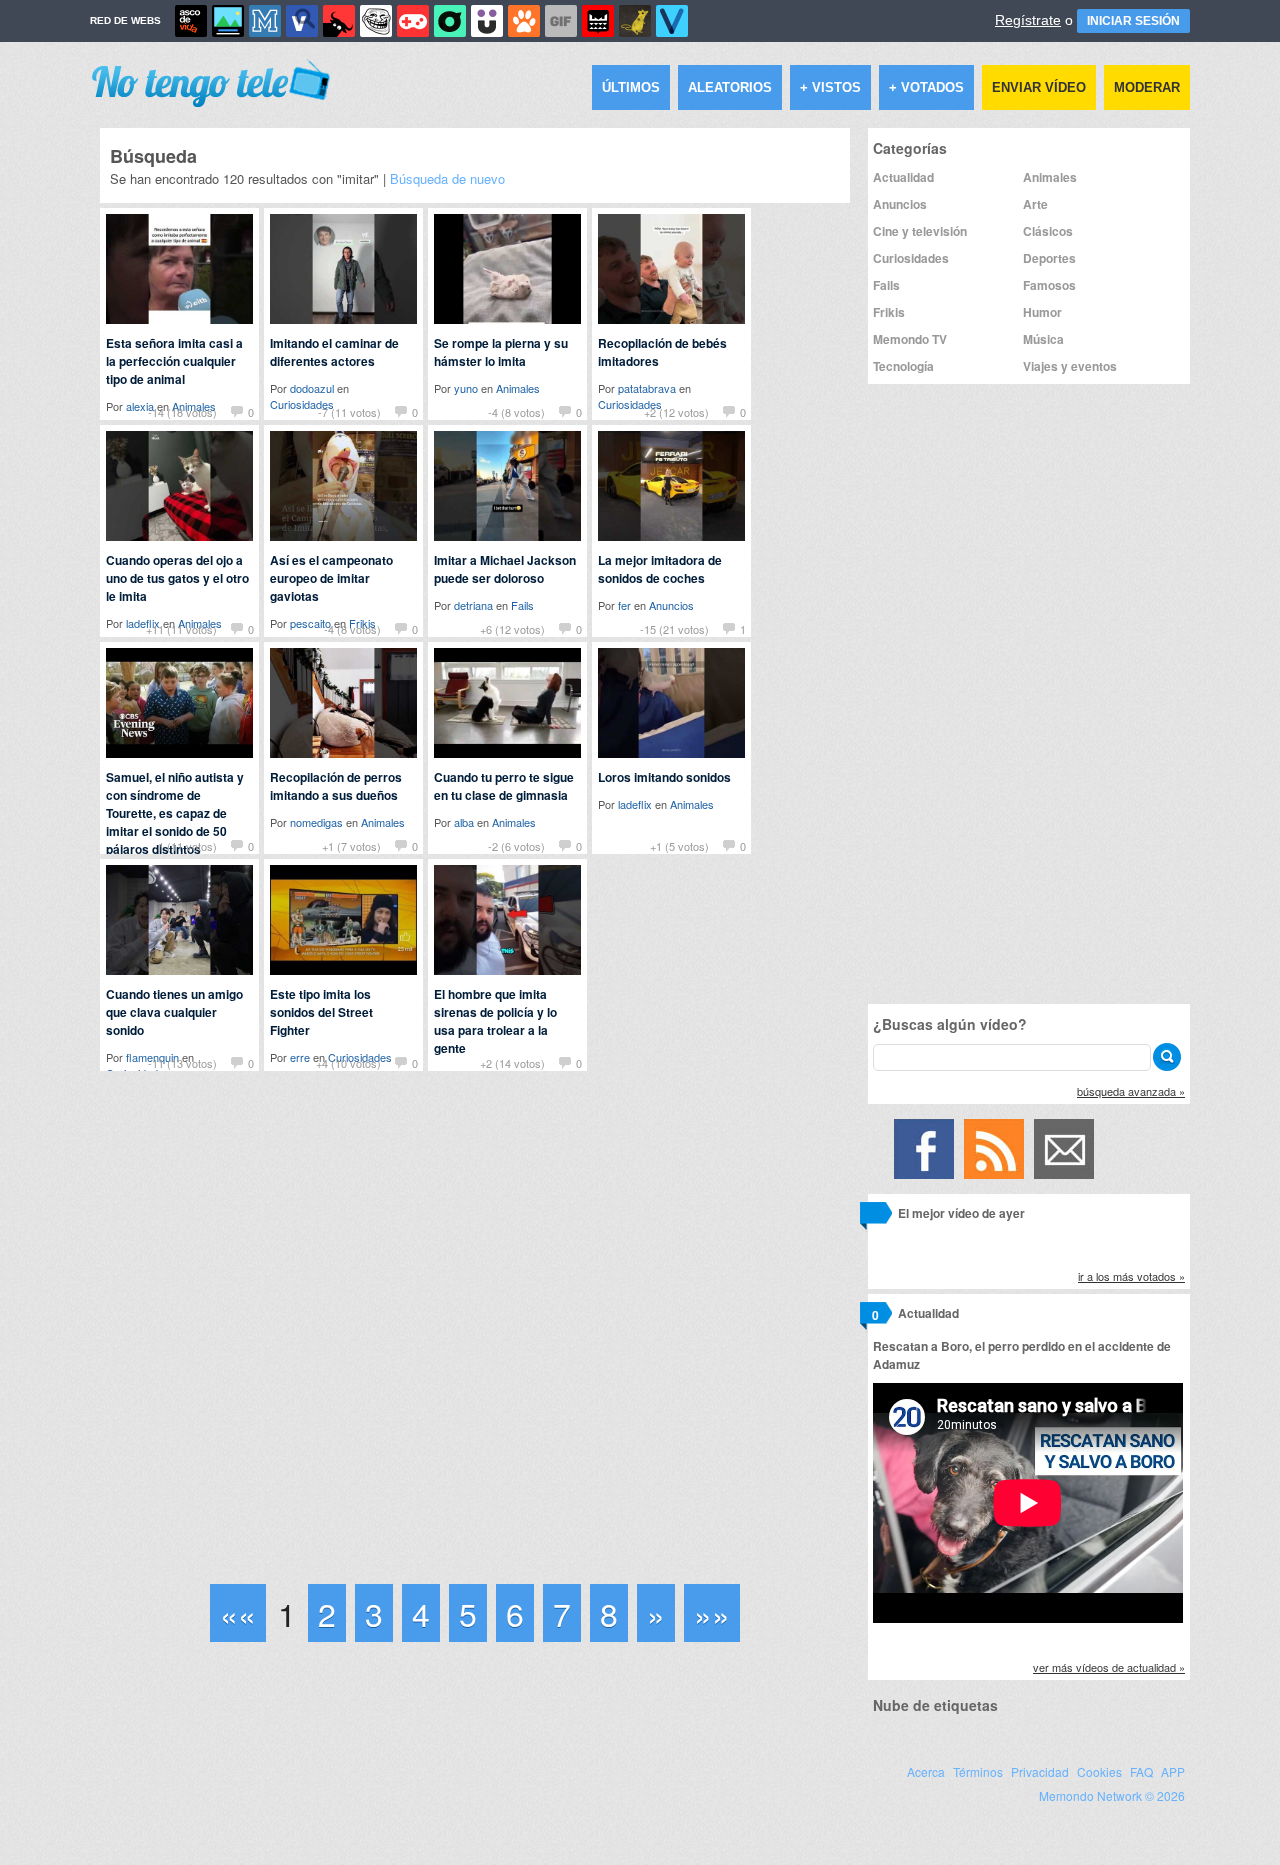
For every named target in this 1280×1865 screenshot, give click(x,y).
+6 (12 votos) (512, 629)
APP (1173, 1771)
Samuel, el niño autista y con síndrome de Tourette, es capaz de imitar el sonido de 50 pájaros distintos (175, 813)
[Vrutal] (413, 21)
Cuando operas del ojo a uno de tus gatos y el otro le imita (177, 578)
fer (624, 605)
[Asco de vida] (191, 21)
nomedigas (316, 822)
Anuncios (671, 605)
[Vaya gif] (561, 21)
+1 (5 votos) (679, 846)
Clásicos (1048, 231)
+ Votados (926, 87)
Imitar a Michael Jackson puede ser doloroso (505, 569)
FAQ (1141, 1771)
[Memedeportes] (265, 21)
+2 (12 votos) (676, 412)
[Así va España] (339, 21)
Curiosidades (911, 258)
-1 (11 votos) (185, 846)
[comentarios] (875, 1216)
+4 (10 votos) (348, 1063)
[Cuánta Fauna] (524, 21)
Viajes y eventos (1070, 366)
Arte (1035, 204)
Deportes (1049, 258)
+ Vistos (830, 87)
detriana (473, 605)
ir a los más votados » (1131, 1276)
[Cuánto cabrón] (376, 21)
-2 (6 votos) (516, 846)
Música (1043, 339)
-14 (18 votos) (182, 412)
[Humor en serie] (487, 21)
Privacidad (1040, 1771)
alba (464, 822)
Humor (1042, 312)
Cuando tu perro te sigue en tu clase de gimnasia (504, 786)
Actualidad (903, 177)
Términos (978, 1771)
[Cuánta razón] (228, 21)
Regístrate (1028, 20)
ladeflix (635, 804)
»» (712, 1613)
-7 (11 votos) (349, 412)
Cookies (1099, 1771)
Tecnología (903, 366)
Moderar (1147, 87)
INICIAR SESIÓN (1133, 21)
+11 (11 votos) (181, 629)
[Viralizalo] (672, 21)
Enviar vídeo (1039, 87)
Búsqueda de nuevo (447, 178)
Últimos (631, 87)
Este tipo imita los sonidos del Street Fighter (321, 1012)
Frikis (889, 312)
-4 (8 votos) (516, 412)
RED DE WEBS (125, 20)
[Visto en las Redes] (302, 21)
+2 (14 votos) (512, 1063)
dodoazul (312, 388)
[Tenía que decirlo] (598, 21)
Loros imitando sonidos (664, 777)
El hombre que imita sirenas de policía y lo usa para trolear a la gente (495, 1021)
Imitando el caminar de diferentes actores (334, 352)
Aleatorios (730, 87)
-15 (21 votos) (674, 629)
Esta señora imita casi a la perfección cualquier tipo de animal (174, 361)
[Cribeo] (450, 21)
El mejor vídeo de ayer (961, 1213)
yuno (466, 388)
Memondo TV (910, 339)
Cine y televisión (920, 231)
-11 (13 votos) (182, 1063)
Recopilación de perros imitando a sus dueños (336, 786)
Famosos (1049, 285)
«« (238, 1613)
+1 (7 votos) (351, 846)
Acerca (926, 1771)
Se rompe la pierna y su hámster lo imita (501, 352)
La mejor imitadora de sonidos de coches (660, 569)
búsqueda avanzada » (1131, 1091)
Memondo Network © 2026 (1112, 1795)
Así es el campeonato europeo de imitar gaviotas (331, 578)
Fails (522, 605)
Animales (518, 388)
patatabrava (647, 388)
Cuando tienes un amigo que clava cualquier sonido (174, 1012)
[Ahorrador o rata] (635, 21)
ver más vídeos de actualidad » (1109, 1667)
